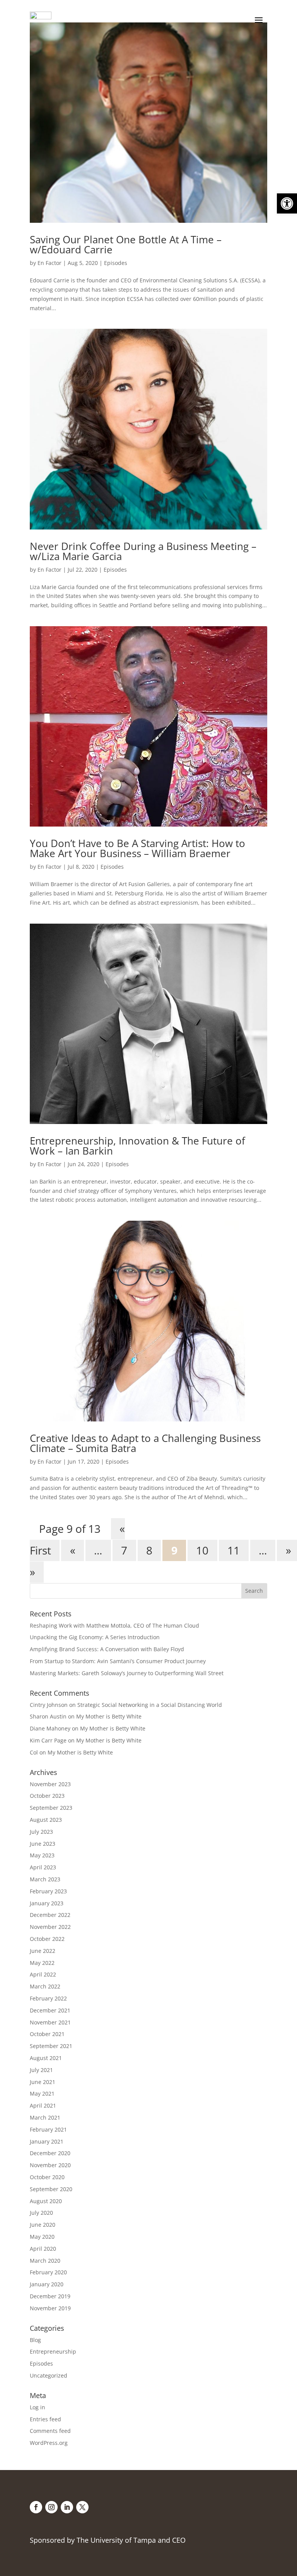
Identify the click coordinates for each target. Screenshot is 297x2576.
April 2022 (43, 1974)
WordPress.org (49, 2443)
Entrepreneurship (53, 2351)
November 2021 (50, 2022)
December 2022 (50, 1915)
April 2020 (43, 2249)
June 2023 (43, 1844)
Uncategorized (49, 2375)
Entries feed (45, 2419)
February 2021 (48, 2129)
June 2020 (43, 2225)
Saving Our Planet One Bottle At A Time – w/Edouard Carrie (126, 244)
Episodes (116, 263)
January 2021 (47, 2141)
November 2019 (50, 2308)
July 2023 (41, 1832)
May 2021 (42, 2093)
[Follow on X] (82, 2507)
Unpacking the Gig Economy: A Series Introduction (95, 1637)
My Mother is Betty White (109, 1716)
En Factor (49, 263)
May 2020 (42, 2237)
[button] (287, 203)
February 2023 (48, 1891)
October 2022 (47, 1939)
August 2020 (46, 2201)
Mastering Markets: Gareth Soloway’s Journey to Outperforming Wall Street (127, 1673)
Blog (35, 2340)
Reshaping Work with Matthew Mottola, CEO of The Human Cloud (114, 1625)
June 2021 (43, 2082)
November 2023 (50, 1784)
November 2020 (50, 2165)
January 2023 (47, 1903)
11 (234, 1551)
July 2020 (41, 2213)
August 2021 (46, 2058)
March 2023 (45, 1879)
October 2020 (47, 2177)
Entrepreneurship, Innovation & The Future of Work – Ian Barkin (137, 1146)
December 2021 (50, 2010)
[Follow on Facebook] (36, 2507)
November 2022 (50, 1927)
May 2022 (42, 1963)
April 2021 (43, 2105)
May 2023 (42, 1855)
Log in (38, 2407)
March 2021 (45, 2117)
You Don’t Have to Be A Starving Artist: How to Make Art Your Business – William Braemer (137, 848)
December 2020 (50, 2153)
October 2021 (47, 2034)
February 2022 (48, 1998)
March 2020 (45, 2261)
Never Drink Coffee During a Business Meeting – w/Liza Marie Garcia (143, 551)
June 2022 (43, 1951)
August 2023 (46, 1820)
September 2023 (51, 1808)
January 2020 (47, 2284)
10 (202, 1551)
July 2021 (41, 2070)
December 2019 (50, 2296)
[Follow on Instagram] (51, 2507)
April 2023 (43, 1867)
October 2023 (47, 1796)
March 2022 (45, 1986)
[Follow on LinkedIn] (67, 2507)
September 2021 (51, 2046)
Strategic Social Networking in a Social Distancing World (150, 1705)
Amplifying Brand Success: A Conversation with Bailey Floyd (107, 1649)
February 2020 (48, 2272)
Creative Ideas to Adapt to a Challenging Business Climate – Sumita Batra (145, 1443)
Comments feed (50, 2431)
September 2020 (51, 2189)
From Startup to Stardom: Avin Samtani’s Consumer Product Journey (118, 1661)
